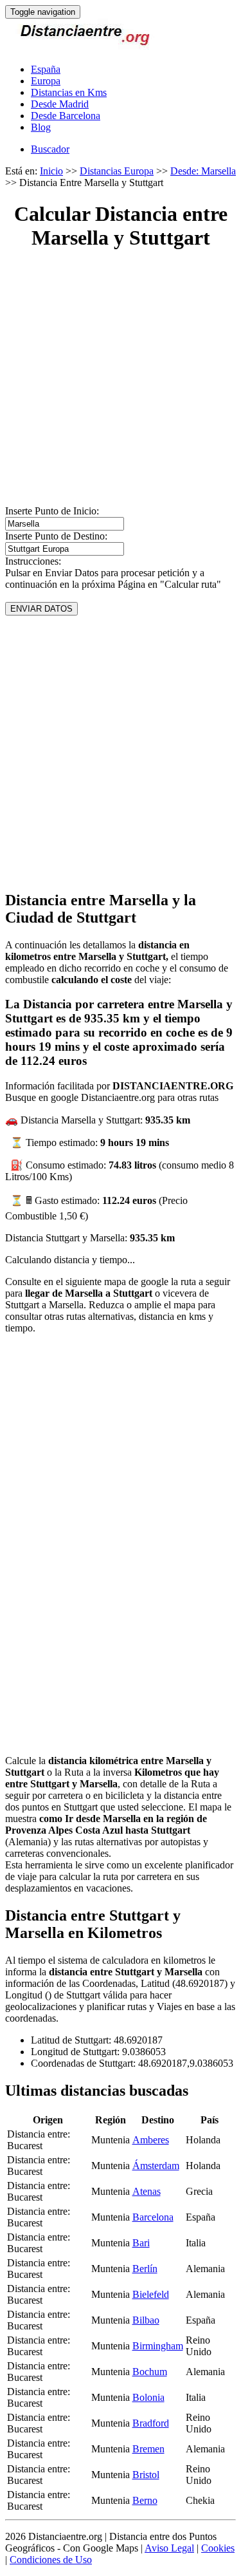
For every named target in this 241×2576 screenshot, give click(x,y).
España (46, 69)
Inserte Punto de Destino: (56, 536)
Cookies (218, 2548)
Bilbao (146, 2320)
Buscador (50, 149)
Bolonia (148, 2397)
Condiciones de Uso (51, 2560)
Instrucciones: (33, 561)
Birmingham (158, 2346)
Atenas (147, 2191)
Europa (46, 81)
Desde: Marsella (203, 171)
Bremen (148, 2449)
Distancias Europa (117, 171)
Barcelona (153, 2217)
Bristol (146, 2475)
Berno (145, 2500)
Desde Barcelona (66, 116)
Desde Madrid (60, 104)
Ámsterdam (156, 2166)
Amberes (151, 2140)
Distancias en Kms (69, 92)
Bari (141, 2243)
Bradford (151, 2423)
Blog (41, 127)
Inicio (51, 171)
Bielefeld (151, 2294)
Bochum (150, 2372)
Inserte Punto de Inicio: (52, 511)
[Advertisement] (121, 385)
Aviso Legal (169, 2548)
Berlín (145, 2269)
